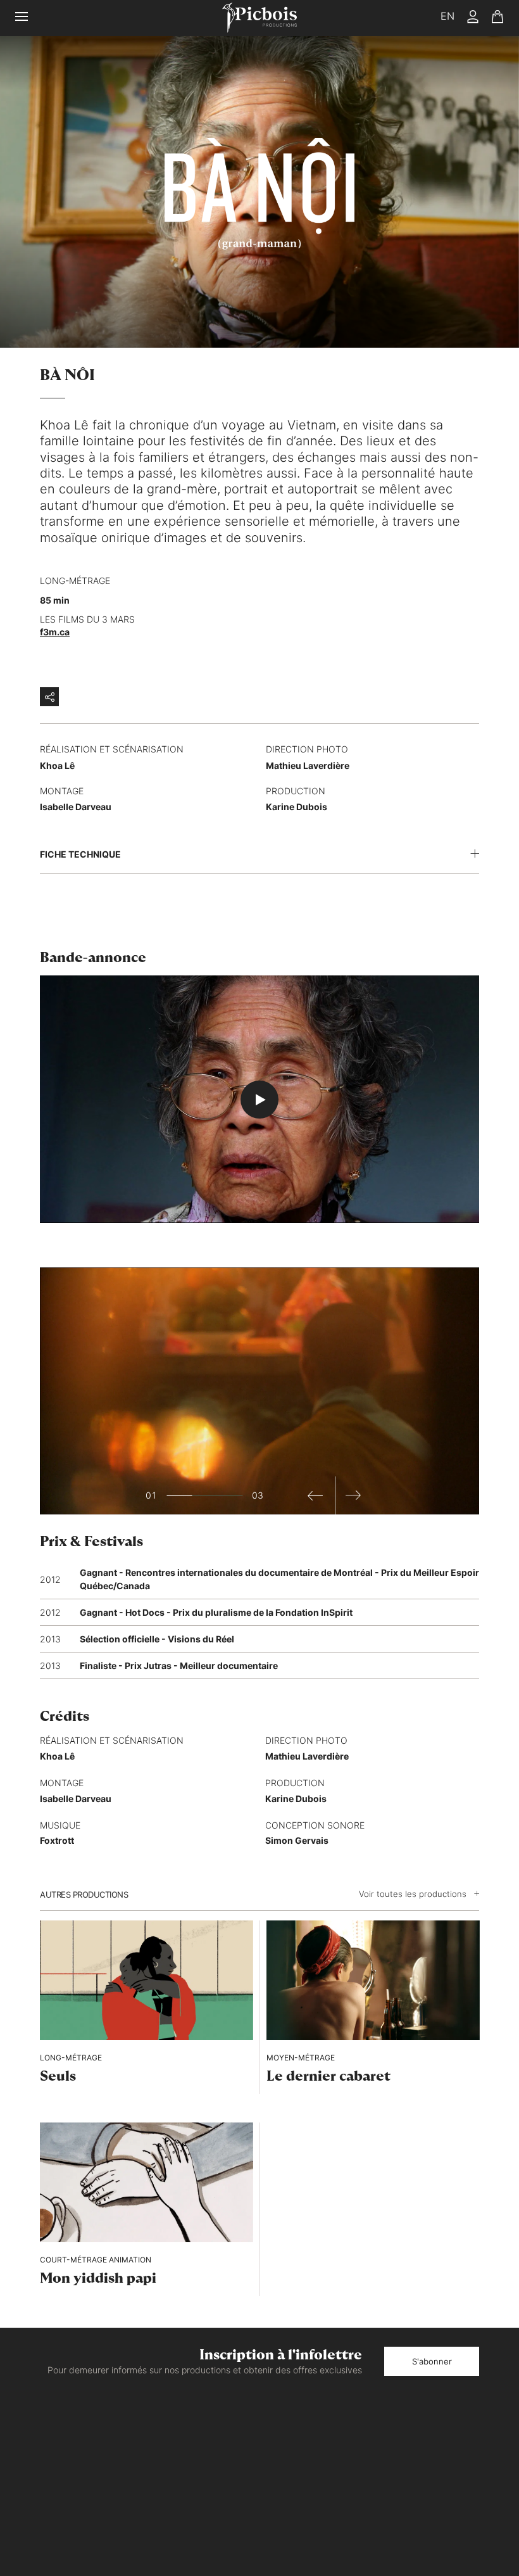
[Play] (259, 1100)
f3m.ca (55, 632)
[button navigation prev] (316, 1495)
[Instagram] (450, 2434)
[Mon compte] (473, 18)
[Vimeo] (474, 2434)
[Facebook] (426, 2434)
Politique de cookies (444, 2498)
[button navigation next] (354, 1495)
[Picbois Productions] (259, 18)
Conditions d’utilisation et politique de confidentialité (413, 2478)
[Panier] (497, 18)
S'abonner (432, 2361)
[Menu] (29, 18)
